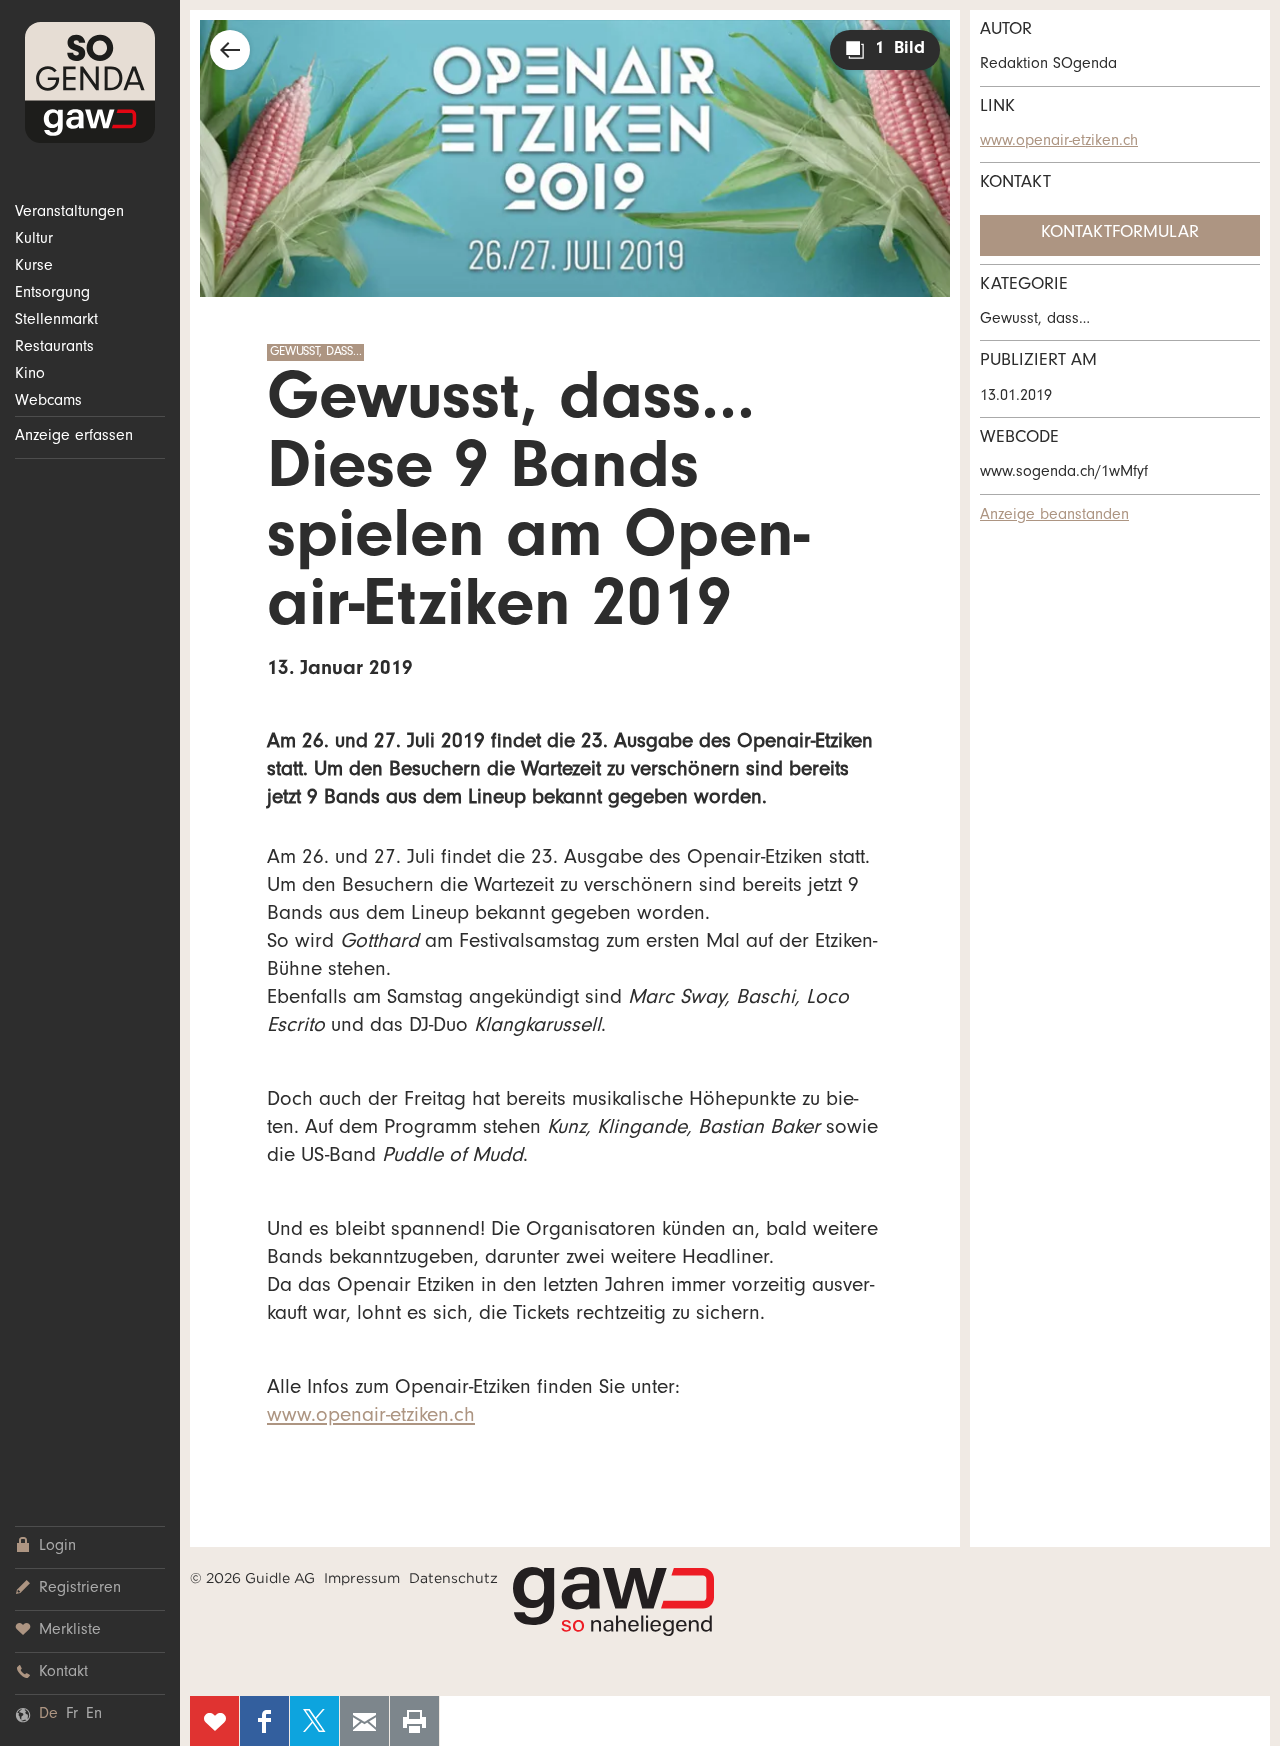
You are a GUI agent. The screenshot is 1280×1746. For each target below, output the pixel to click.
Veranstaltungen (69, 213)
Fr (72, 1715)
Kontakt (63, 1673)
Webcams (48, 402)
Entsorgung (52, 294)
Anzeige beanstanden (1054, 516)
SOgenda (90, 82)
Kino (30, 375)
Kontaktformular (1120, 234)
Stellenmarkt (56, 321)
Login (57, 1547)
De (48, 1715)
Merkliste (70, 1631)
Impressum (362, 1578)
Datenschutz (453, 1578)
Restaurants (54, 348)
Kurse (34, 267)
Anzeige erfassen (74, 437)
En (94, 1715)
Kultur (34, 240)
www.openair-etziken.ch (371, 1417)
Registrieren (80, 1589)
